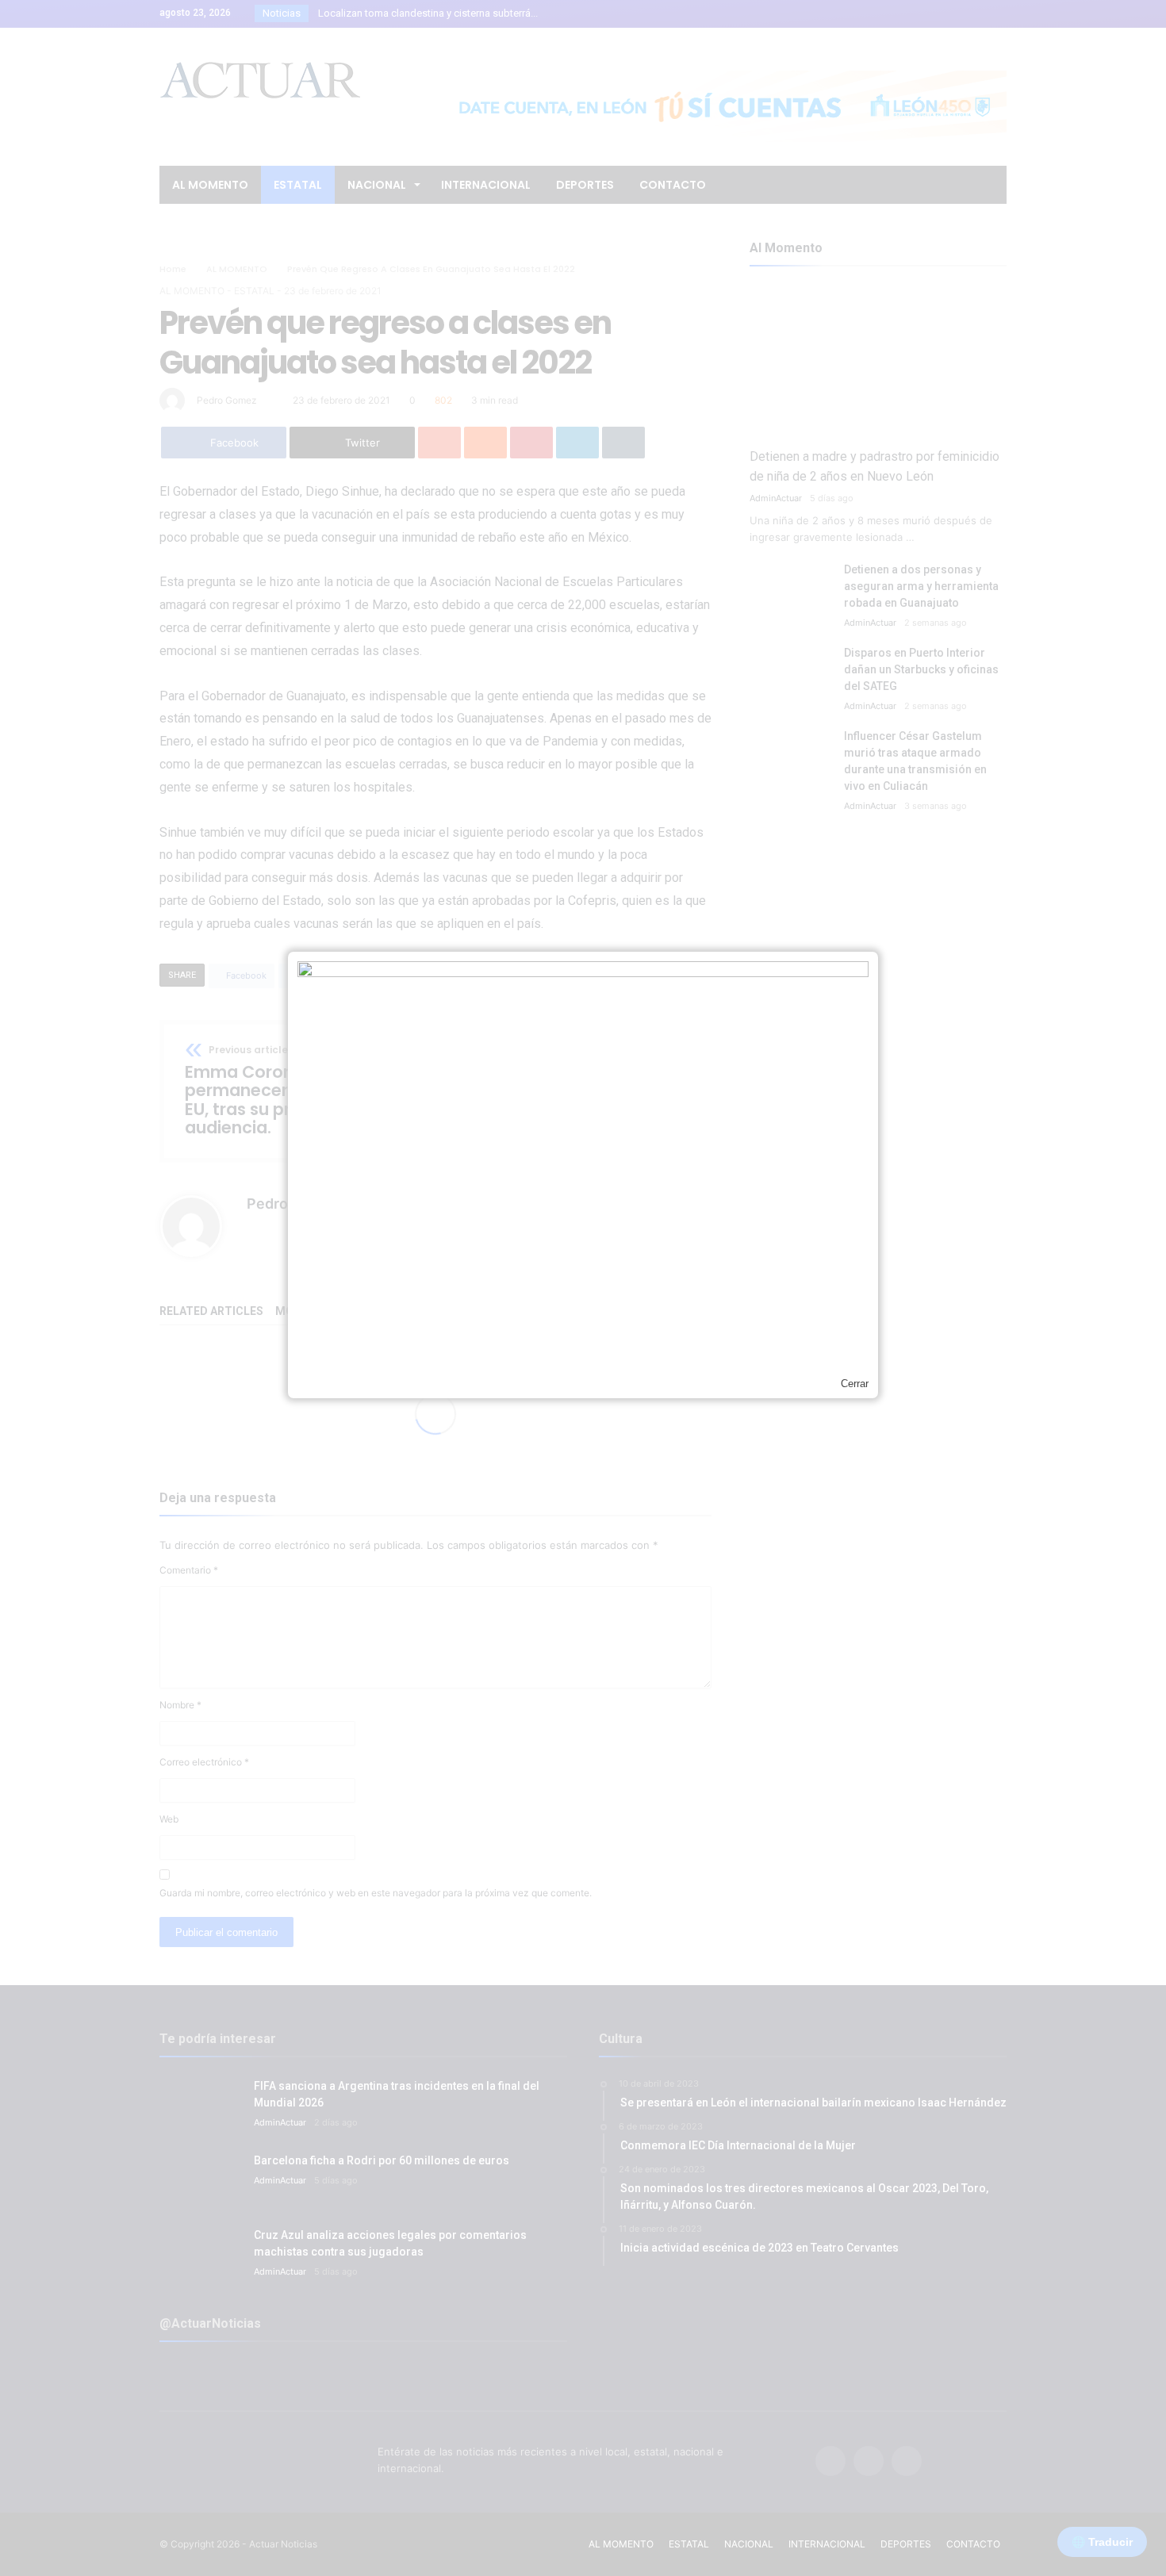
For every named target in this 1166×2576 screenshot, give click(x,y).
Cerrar (855, 1384)
